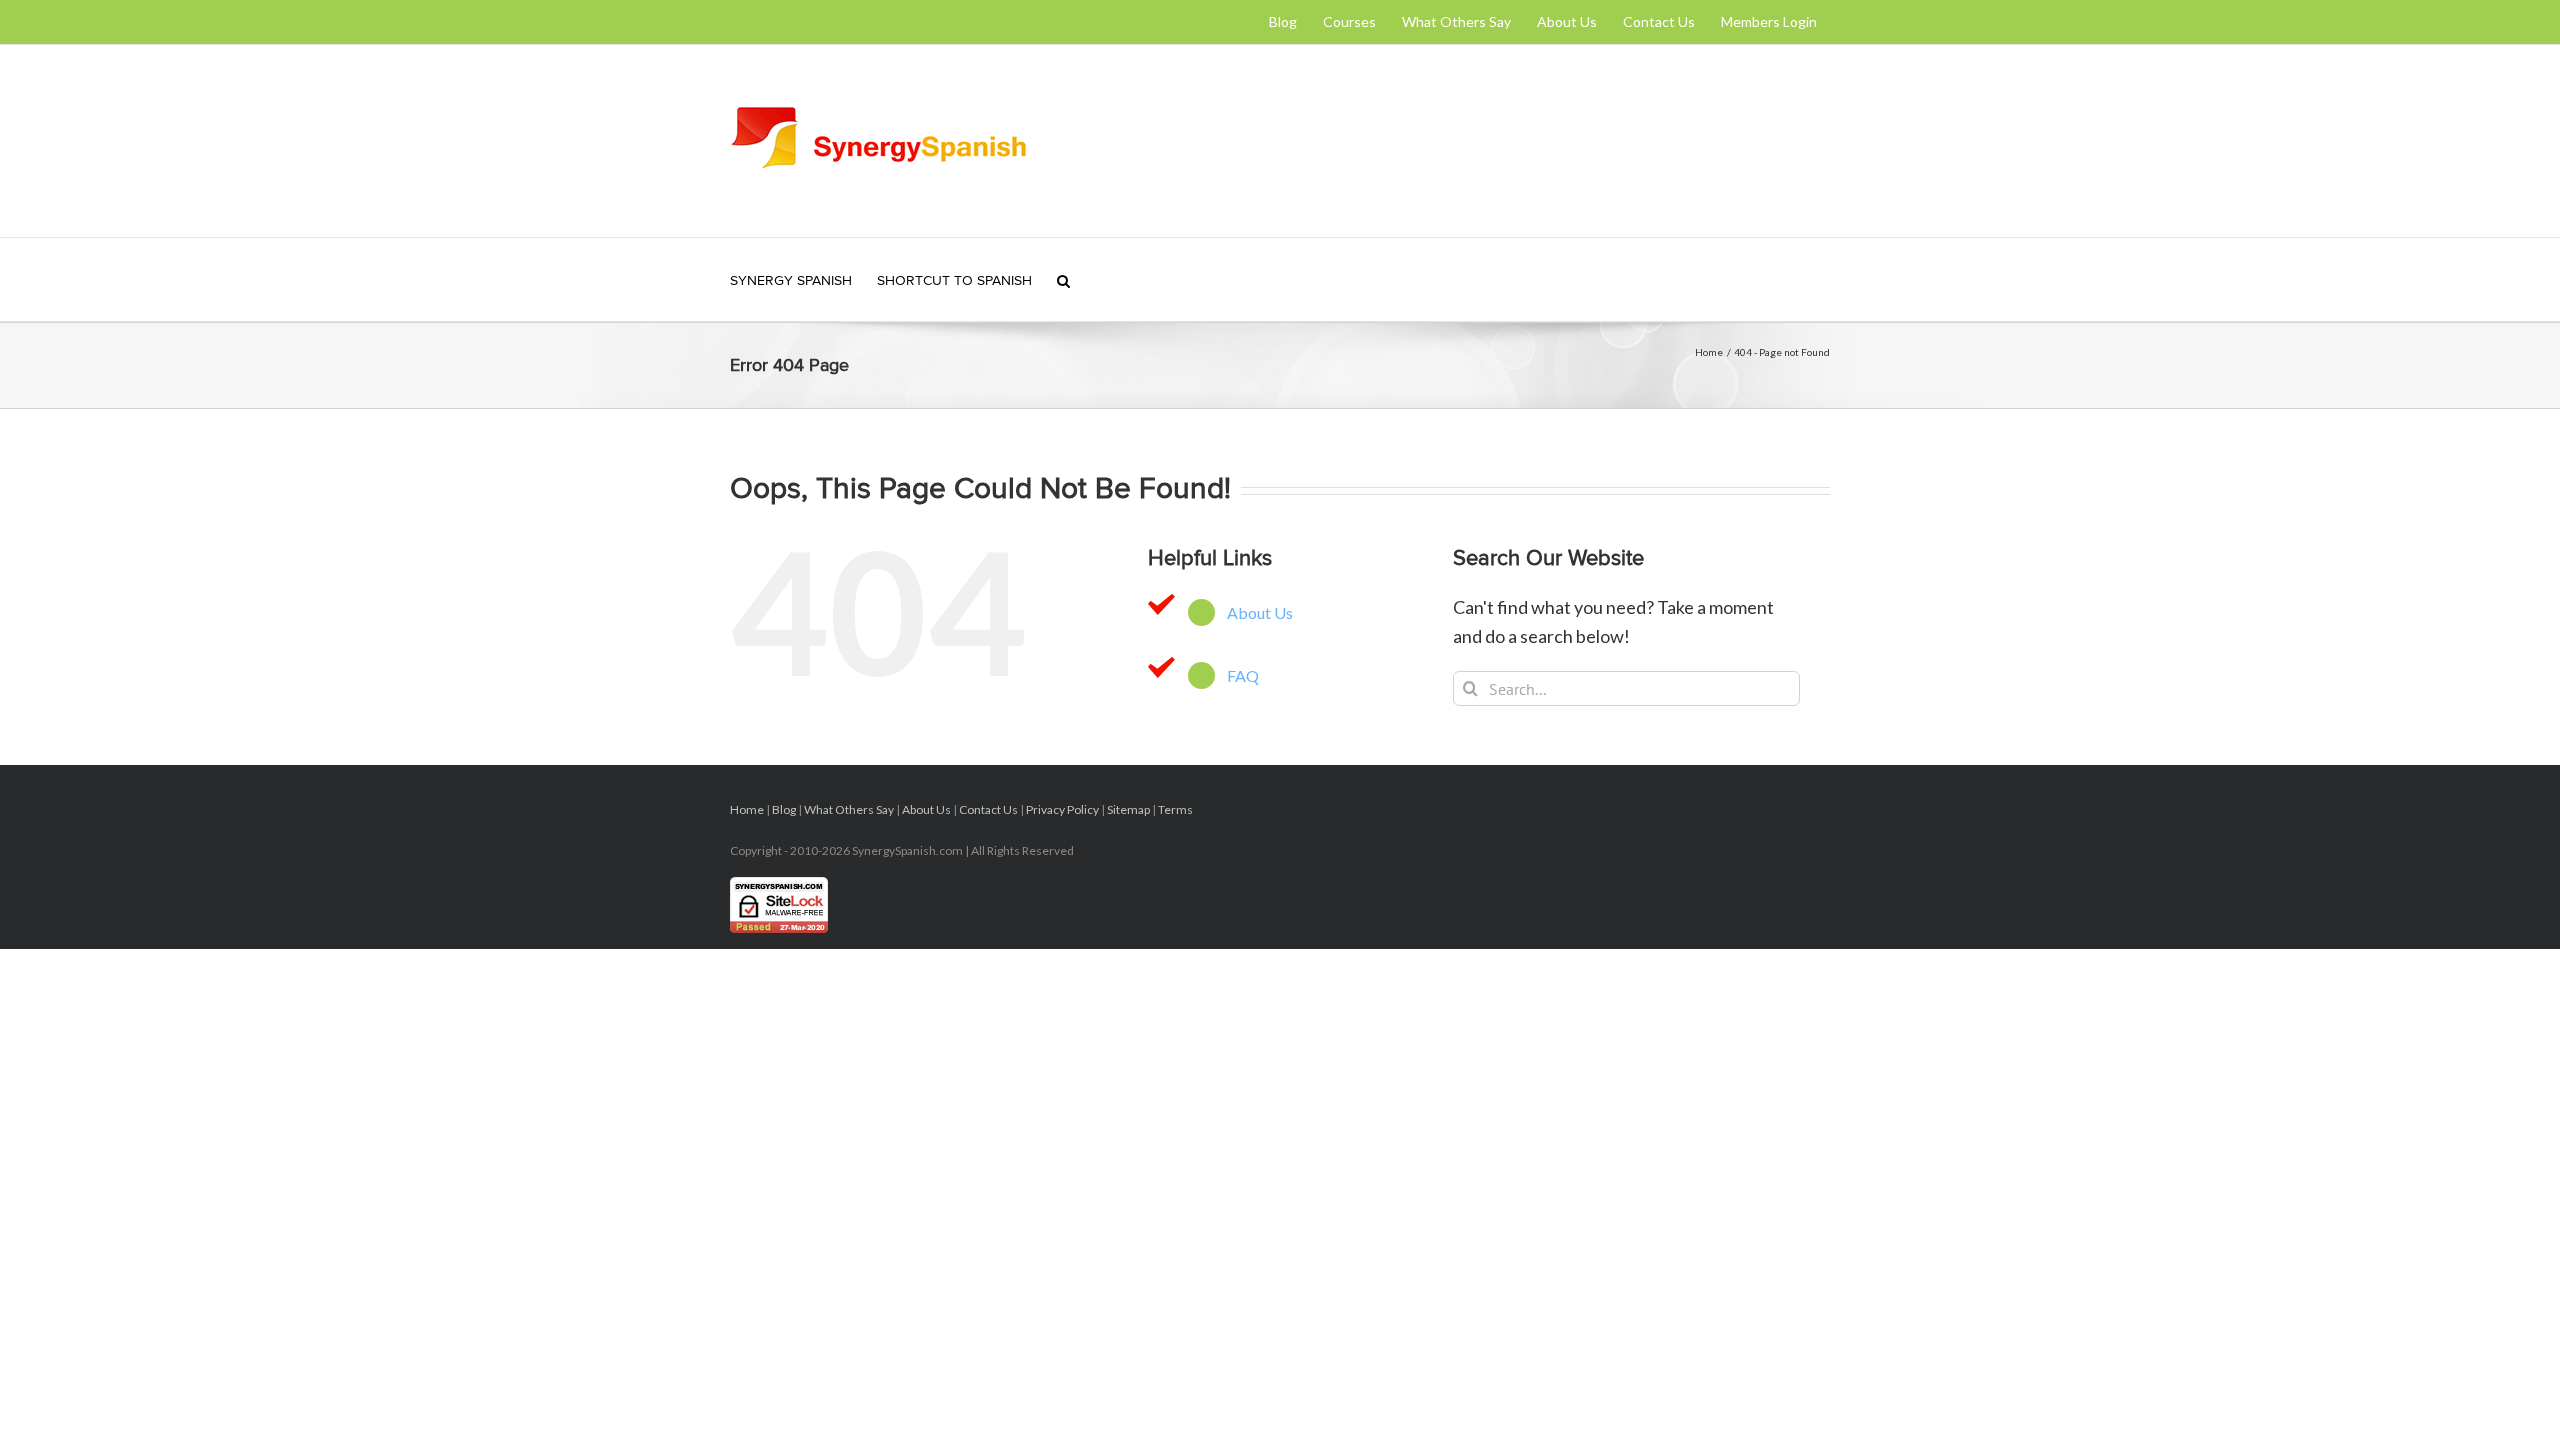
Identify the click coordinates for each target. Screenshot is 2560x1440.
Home (747, 809)
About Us (1260, 612)
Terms (1175, 809)
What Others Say (849, 809)
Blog (784, 809)
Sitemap (1128, 809)
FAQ (1243, 675)
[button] (1063, 279)
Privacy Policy (1062, 809)
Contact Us (988, 809)
